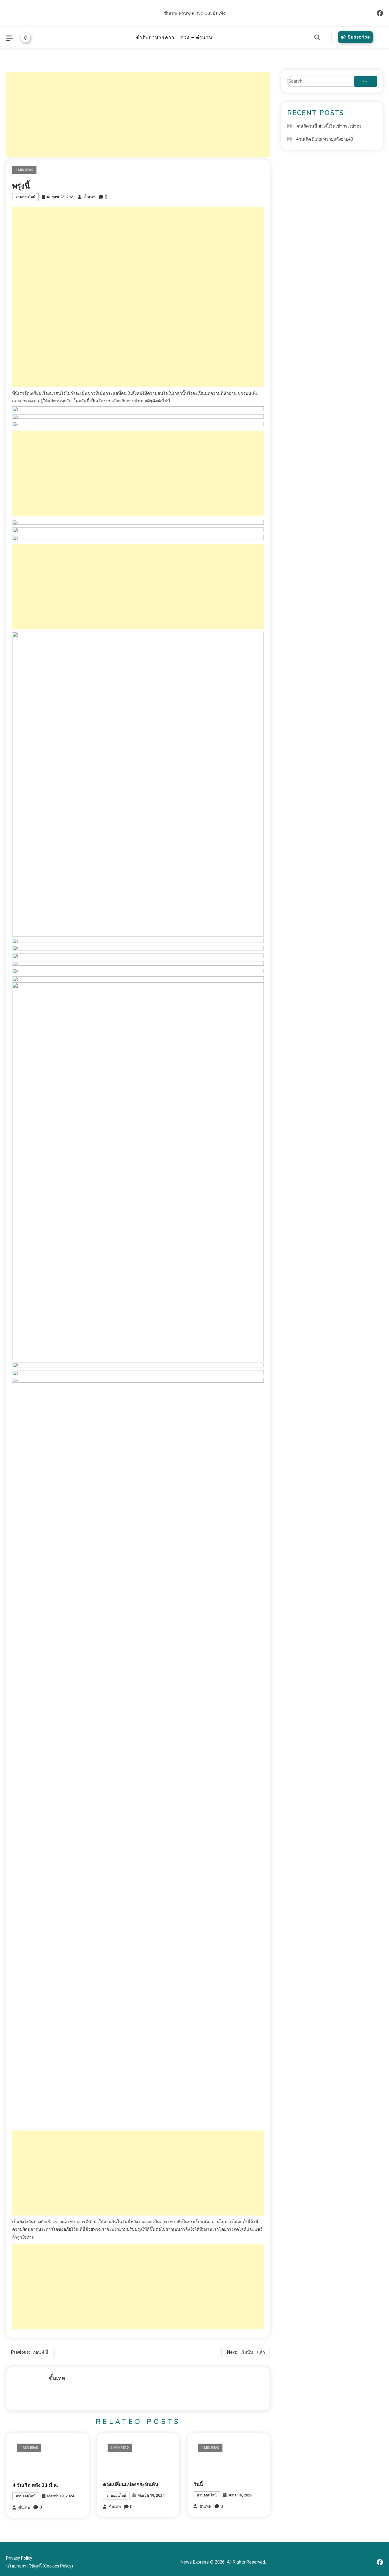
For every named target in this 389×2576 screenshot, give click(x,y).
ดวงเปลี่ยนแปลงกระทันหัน (131, 2485)
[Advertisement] (138, 114)
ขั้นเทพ (90, 197)
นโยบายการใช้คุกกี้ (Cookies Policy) (40, 2566)
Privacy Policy (19, 2558)
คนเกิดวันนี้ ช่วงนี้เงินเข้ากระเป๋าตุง (329, 126)
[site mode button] (26, 38)
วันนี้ (198, 2484)
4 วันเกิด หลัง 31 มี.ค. (35, 2485)
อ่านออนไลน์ (25, 197)
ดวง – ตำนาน (196, 38)
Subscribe (359, 37)
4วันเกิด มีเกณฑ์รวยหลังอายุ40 (325, 139)
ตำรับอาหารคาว (155, 38)
